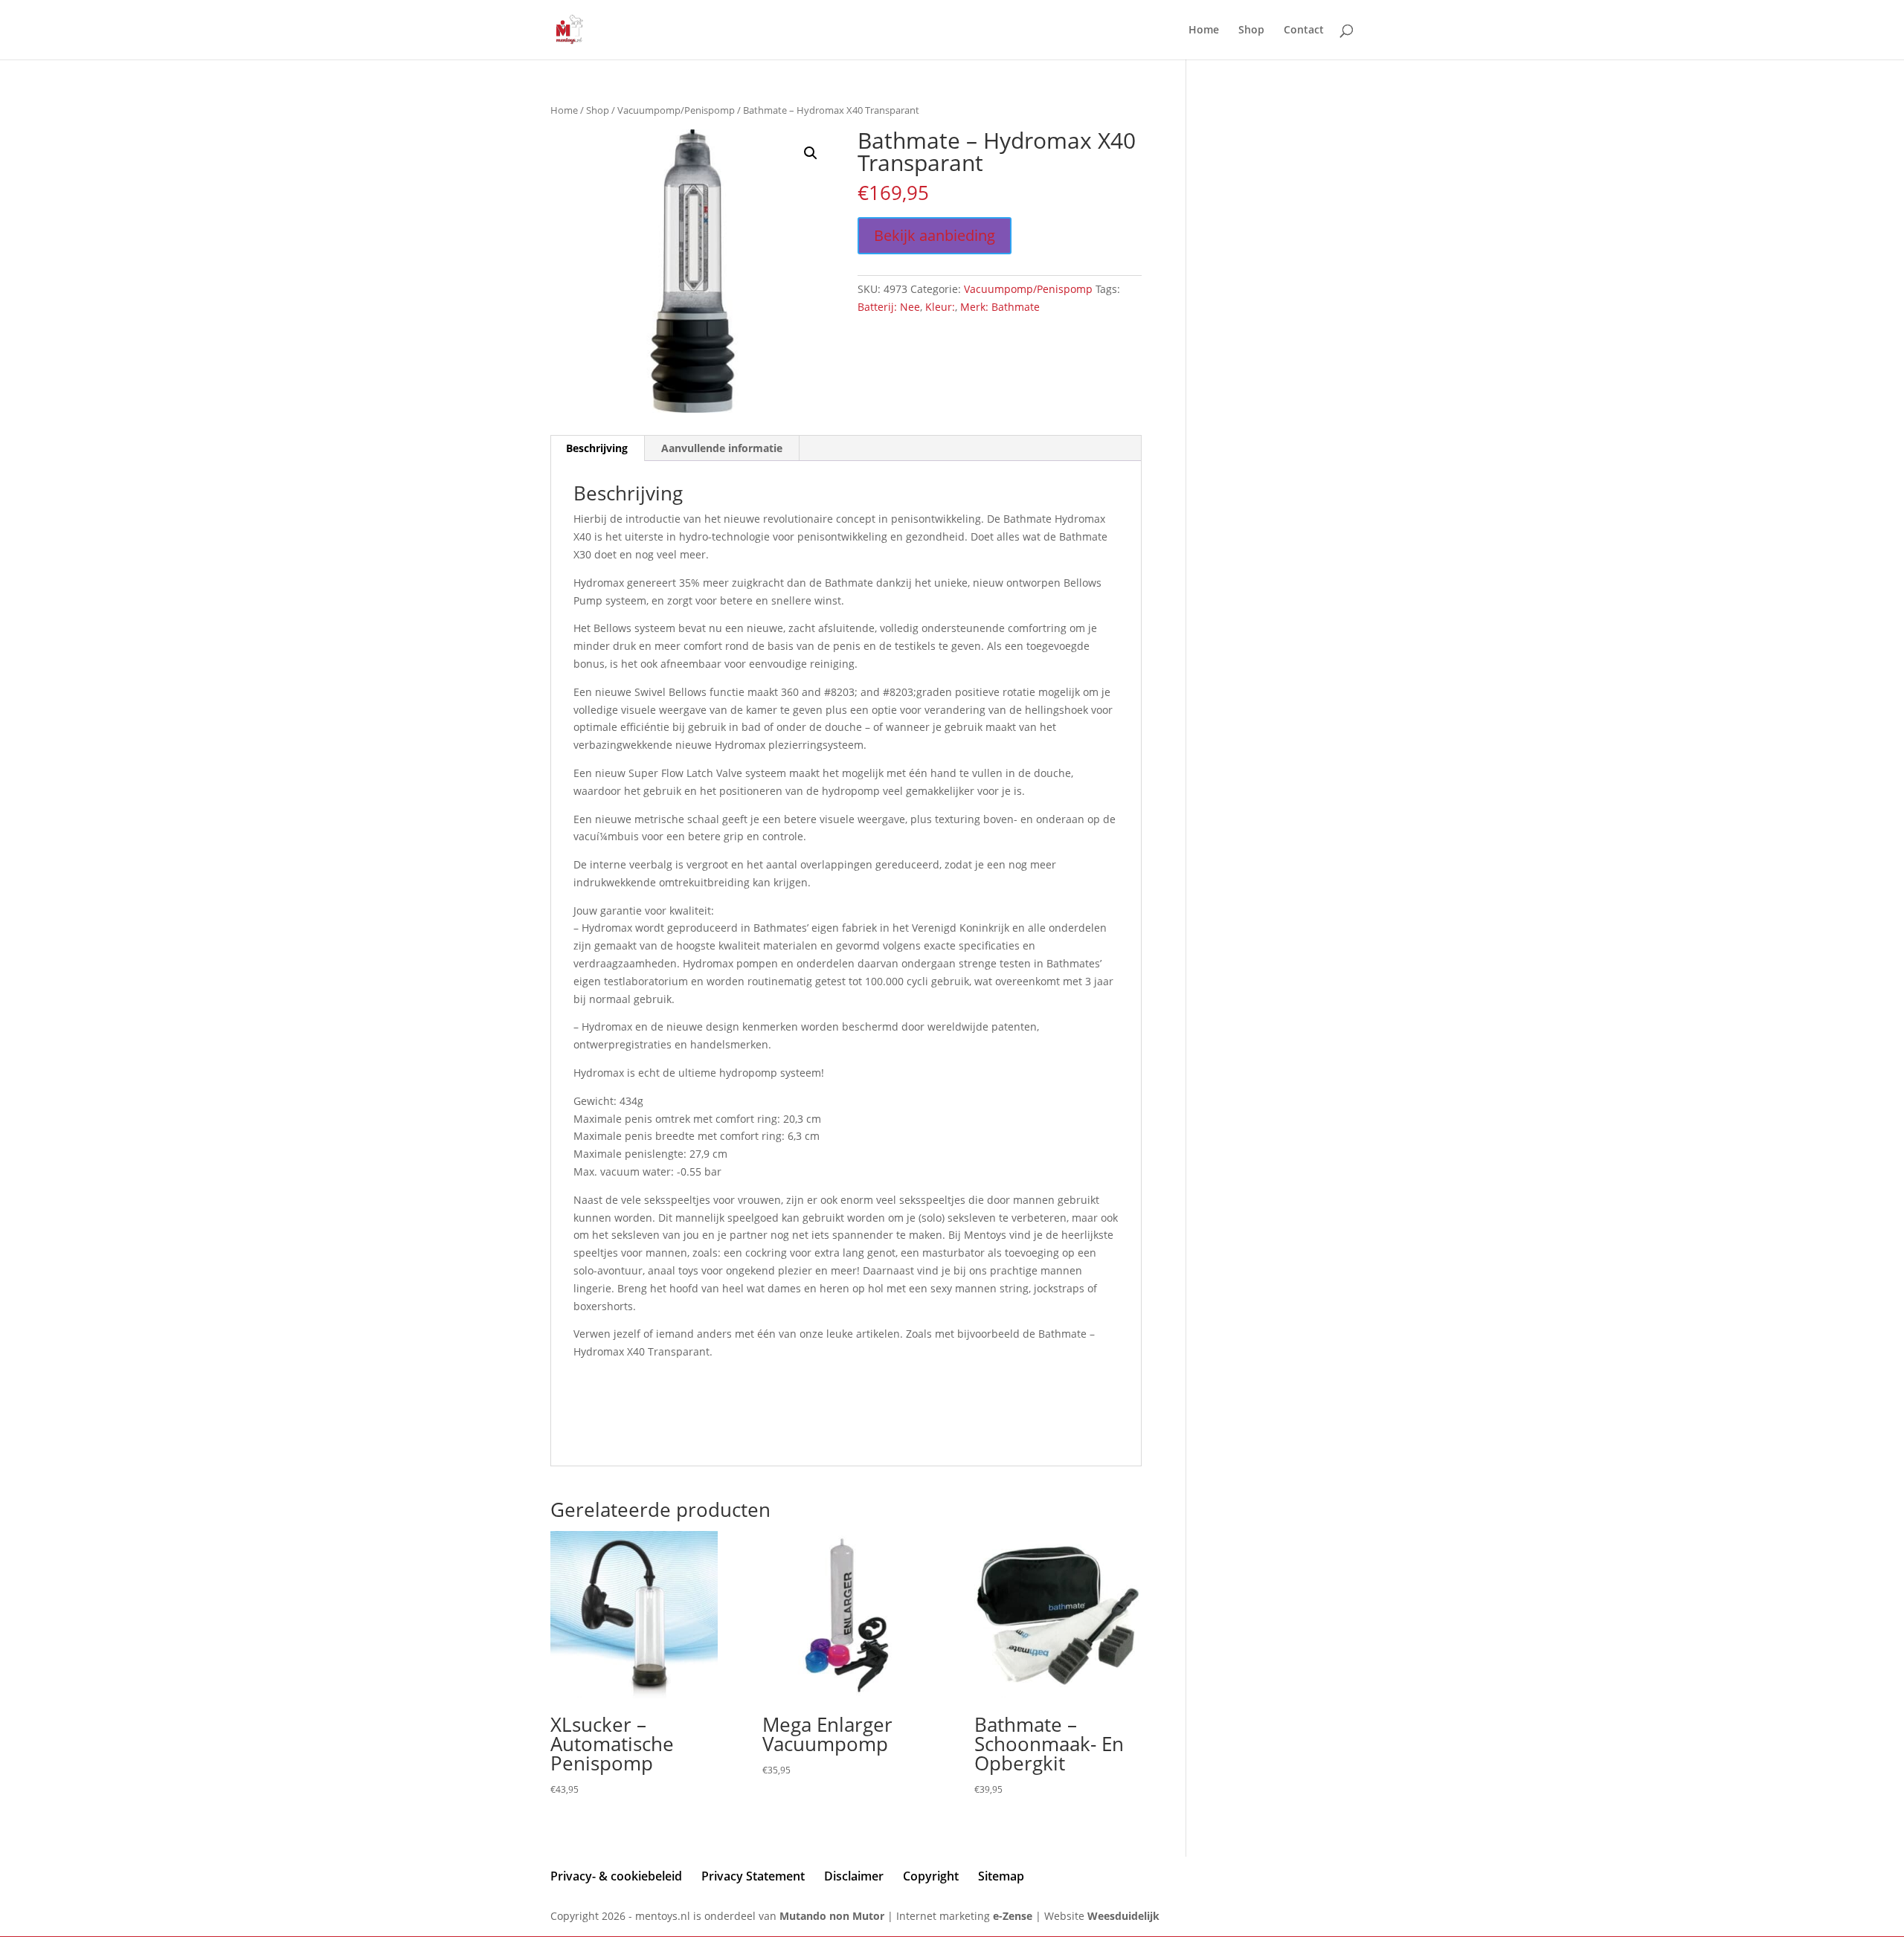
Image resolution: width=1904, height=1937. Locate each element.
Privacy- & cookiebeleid (616, 1876)
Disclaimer (854, 1876)
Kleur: (940, 307)
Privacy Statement (753, 1876)
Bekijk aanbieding (935, 235)
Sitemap (1001, 1876)
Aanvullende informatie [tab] (722, 448)
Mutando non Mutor (833, 1916)
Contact (1304, 30)
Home (1204, 30)
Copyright (931, 1876)
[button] (811, 153)
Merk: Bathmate (1000, 307)
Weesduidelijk (1123, 1916)
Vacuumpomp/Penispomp (676, 110)
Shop (1251, 30)
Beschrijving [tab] (597, 448)
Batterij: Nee (889, 307)
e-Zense (1013, 1916)
